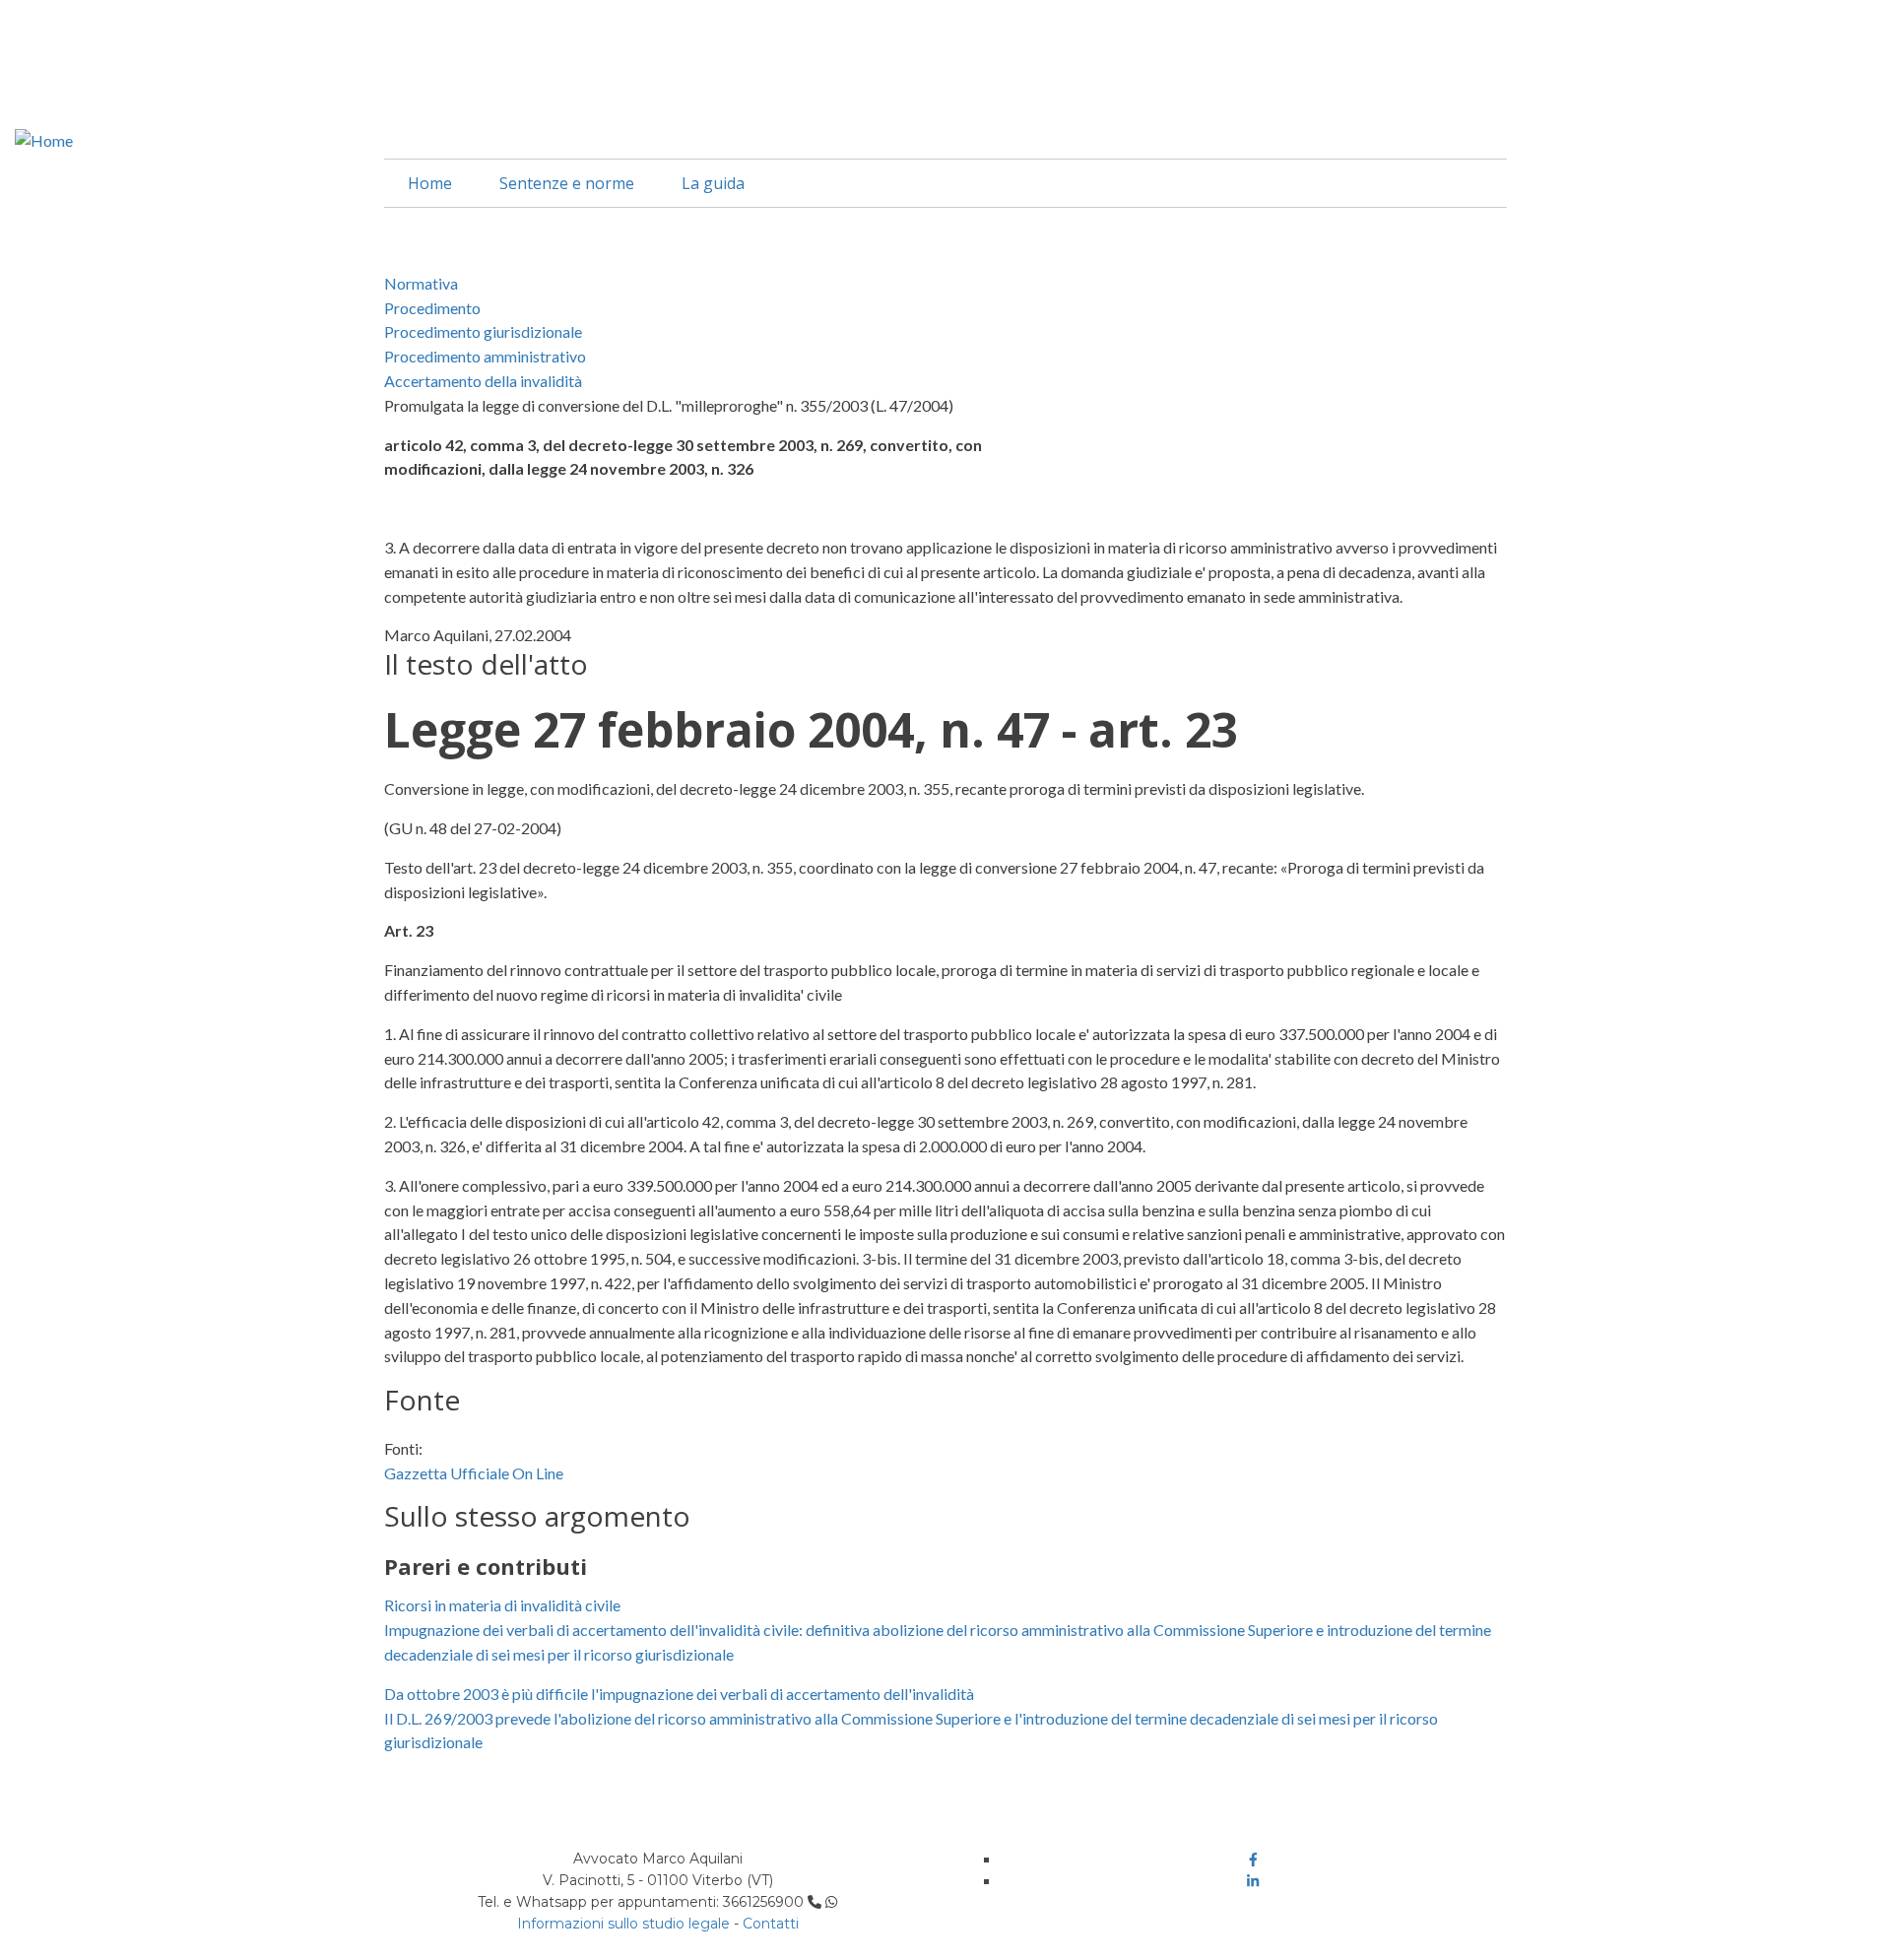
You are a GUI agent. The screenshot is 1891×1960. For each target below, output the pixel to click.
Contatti (771, 1924)
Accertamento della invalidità (483, 381)
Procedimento (432, 308)
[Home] (44, 138)
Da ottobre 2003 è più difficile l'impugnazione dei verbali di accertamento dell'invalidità (679, 1694)
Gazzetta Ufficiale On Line (474, 1473)
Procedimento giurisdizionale (483, 331)
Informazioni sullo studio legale (623, 1924)
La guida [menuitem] (713, 183)
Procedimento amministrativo (485, 356)
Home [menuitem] (430, 183)
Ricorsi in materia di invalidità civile (502, 1605)
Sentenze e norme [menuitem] (567, 183)
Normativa (421, 283)
